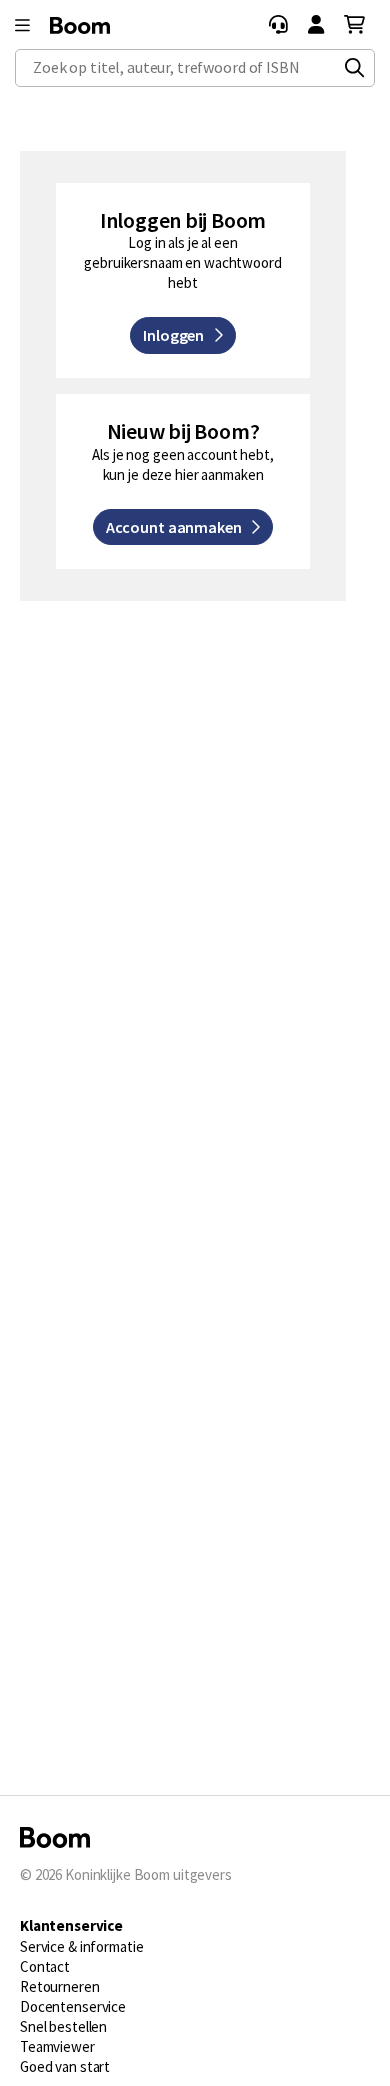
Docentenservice (73, 2006)
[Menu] (22, 26)
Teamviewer (57, 2046)
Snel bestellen (63, 2026)
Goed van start (65, 2066)
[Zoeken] (354, 68)
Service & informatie (81, 1946)
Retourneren (60, 1986)
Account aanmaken (178, 527)
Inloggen (178, 335)
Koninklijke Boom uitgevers (148, 1874)
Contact (45, 1966)
